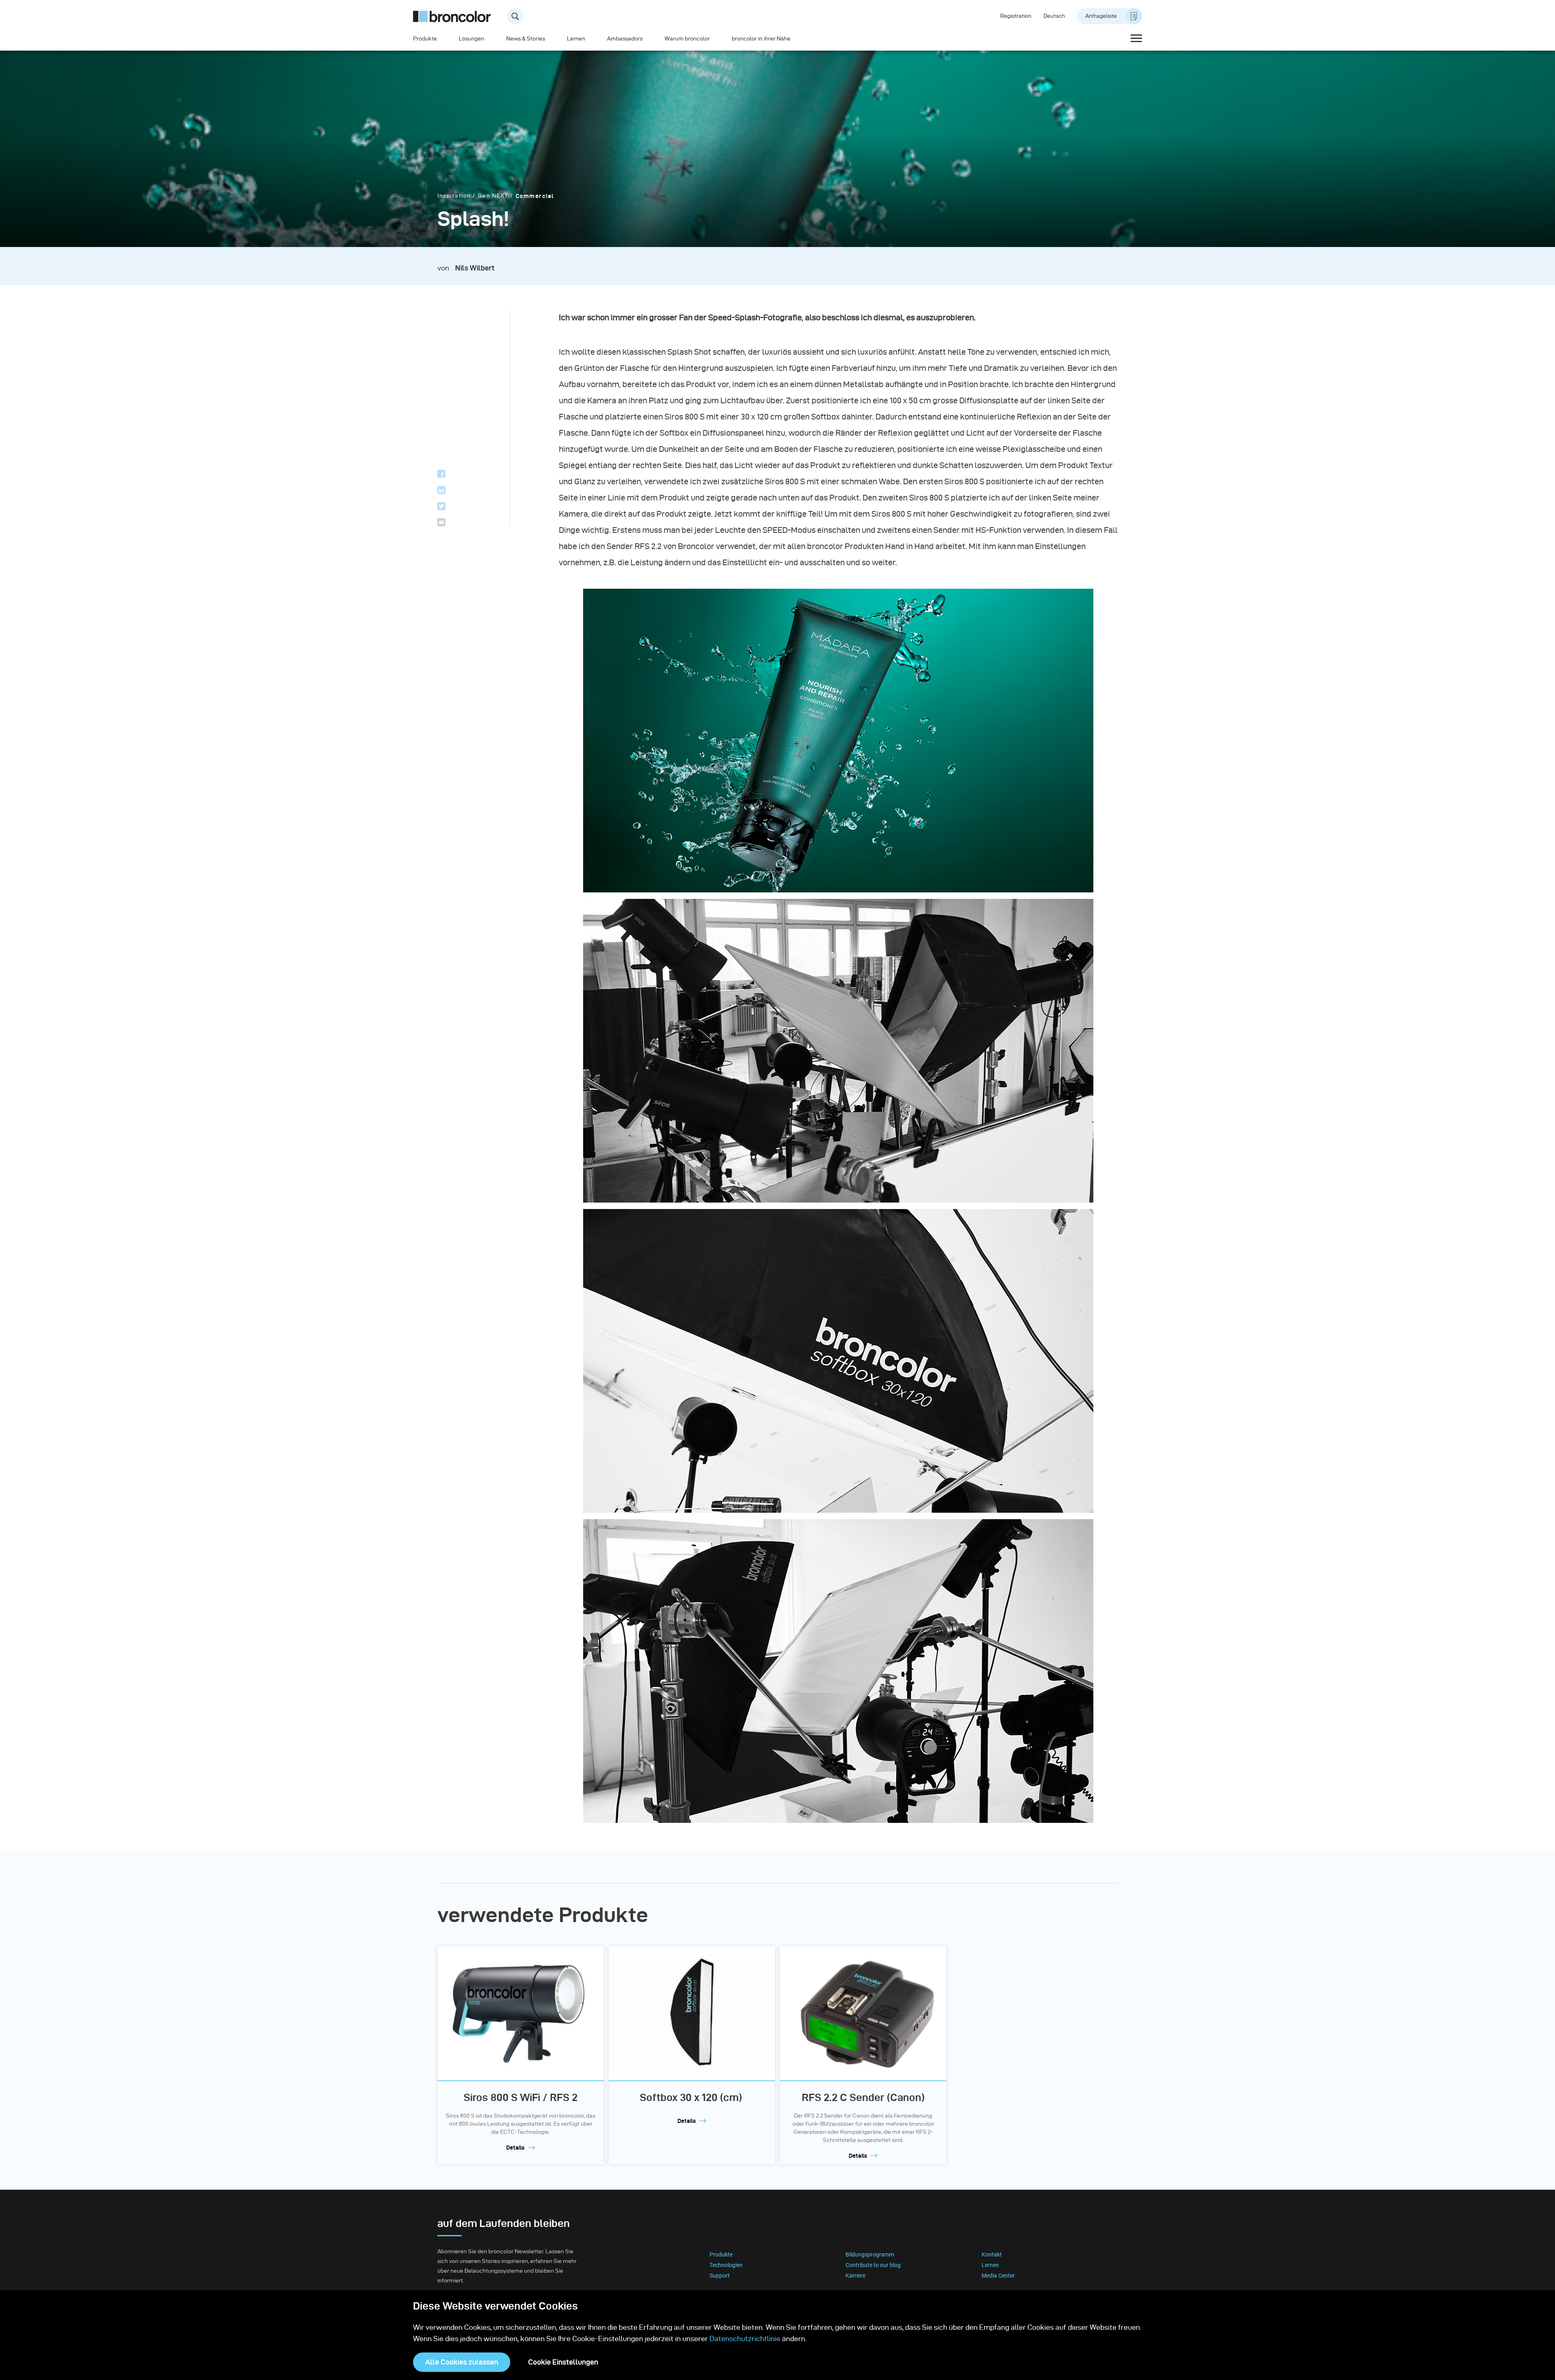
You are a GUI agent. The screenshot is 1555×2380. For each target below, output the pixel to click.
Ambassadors (625, 39)
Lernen (576, 39)
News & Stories (526, 39)
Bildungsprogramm (870, 2254)
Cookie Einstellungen (563, 2362)
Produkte (425, 39)
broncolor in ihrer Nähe (761, 39)
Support (720, 2276)
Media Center (998, 2276)
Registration (1016, 16)
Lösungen (472, 39)
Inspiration (454, 196)
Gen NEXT (493, 196)
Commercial (535, 196)
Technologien (726, 2265)
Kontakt (992, 2254)
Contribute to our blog (873, 2265)
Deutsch (1054, 16)
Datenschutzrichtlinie (745, 2338)
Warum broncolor (687, 39)
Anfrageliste (1101, 16)
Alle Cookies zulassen (462, 2362)
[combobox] (363, 16)
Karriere (855, 2276)
